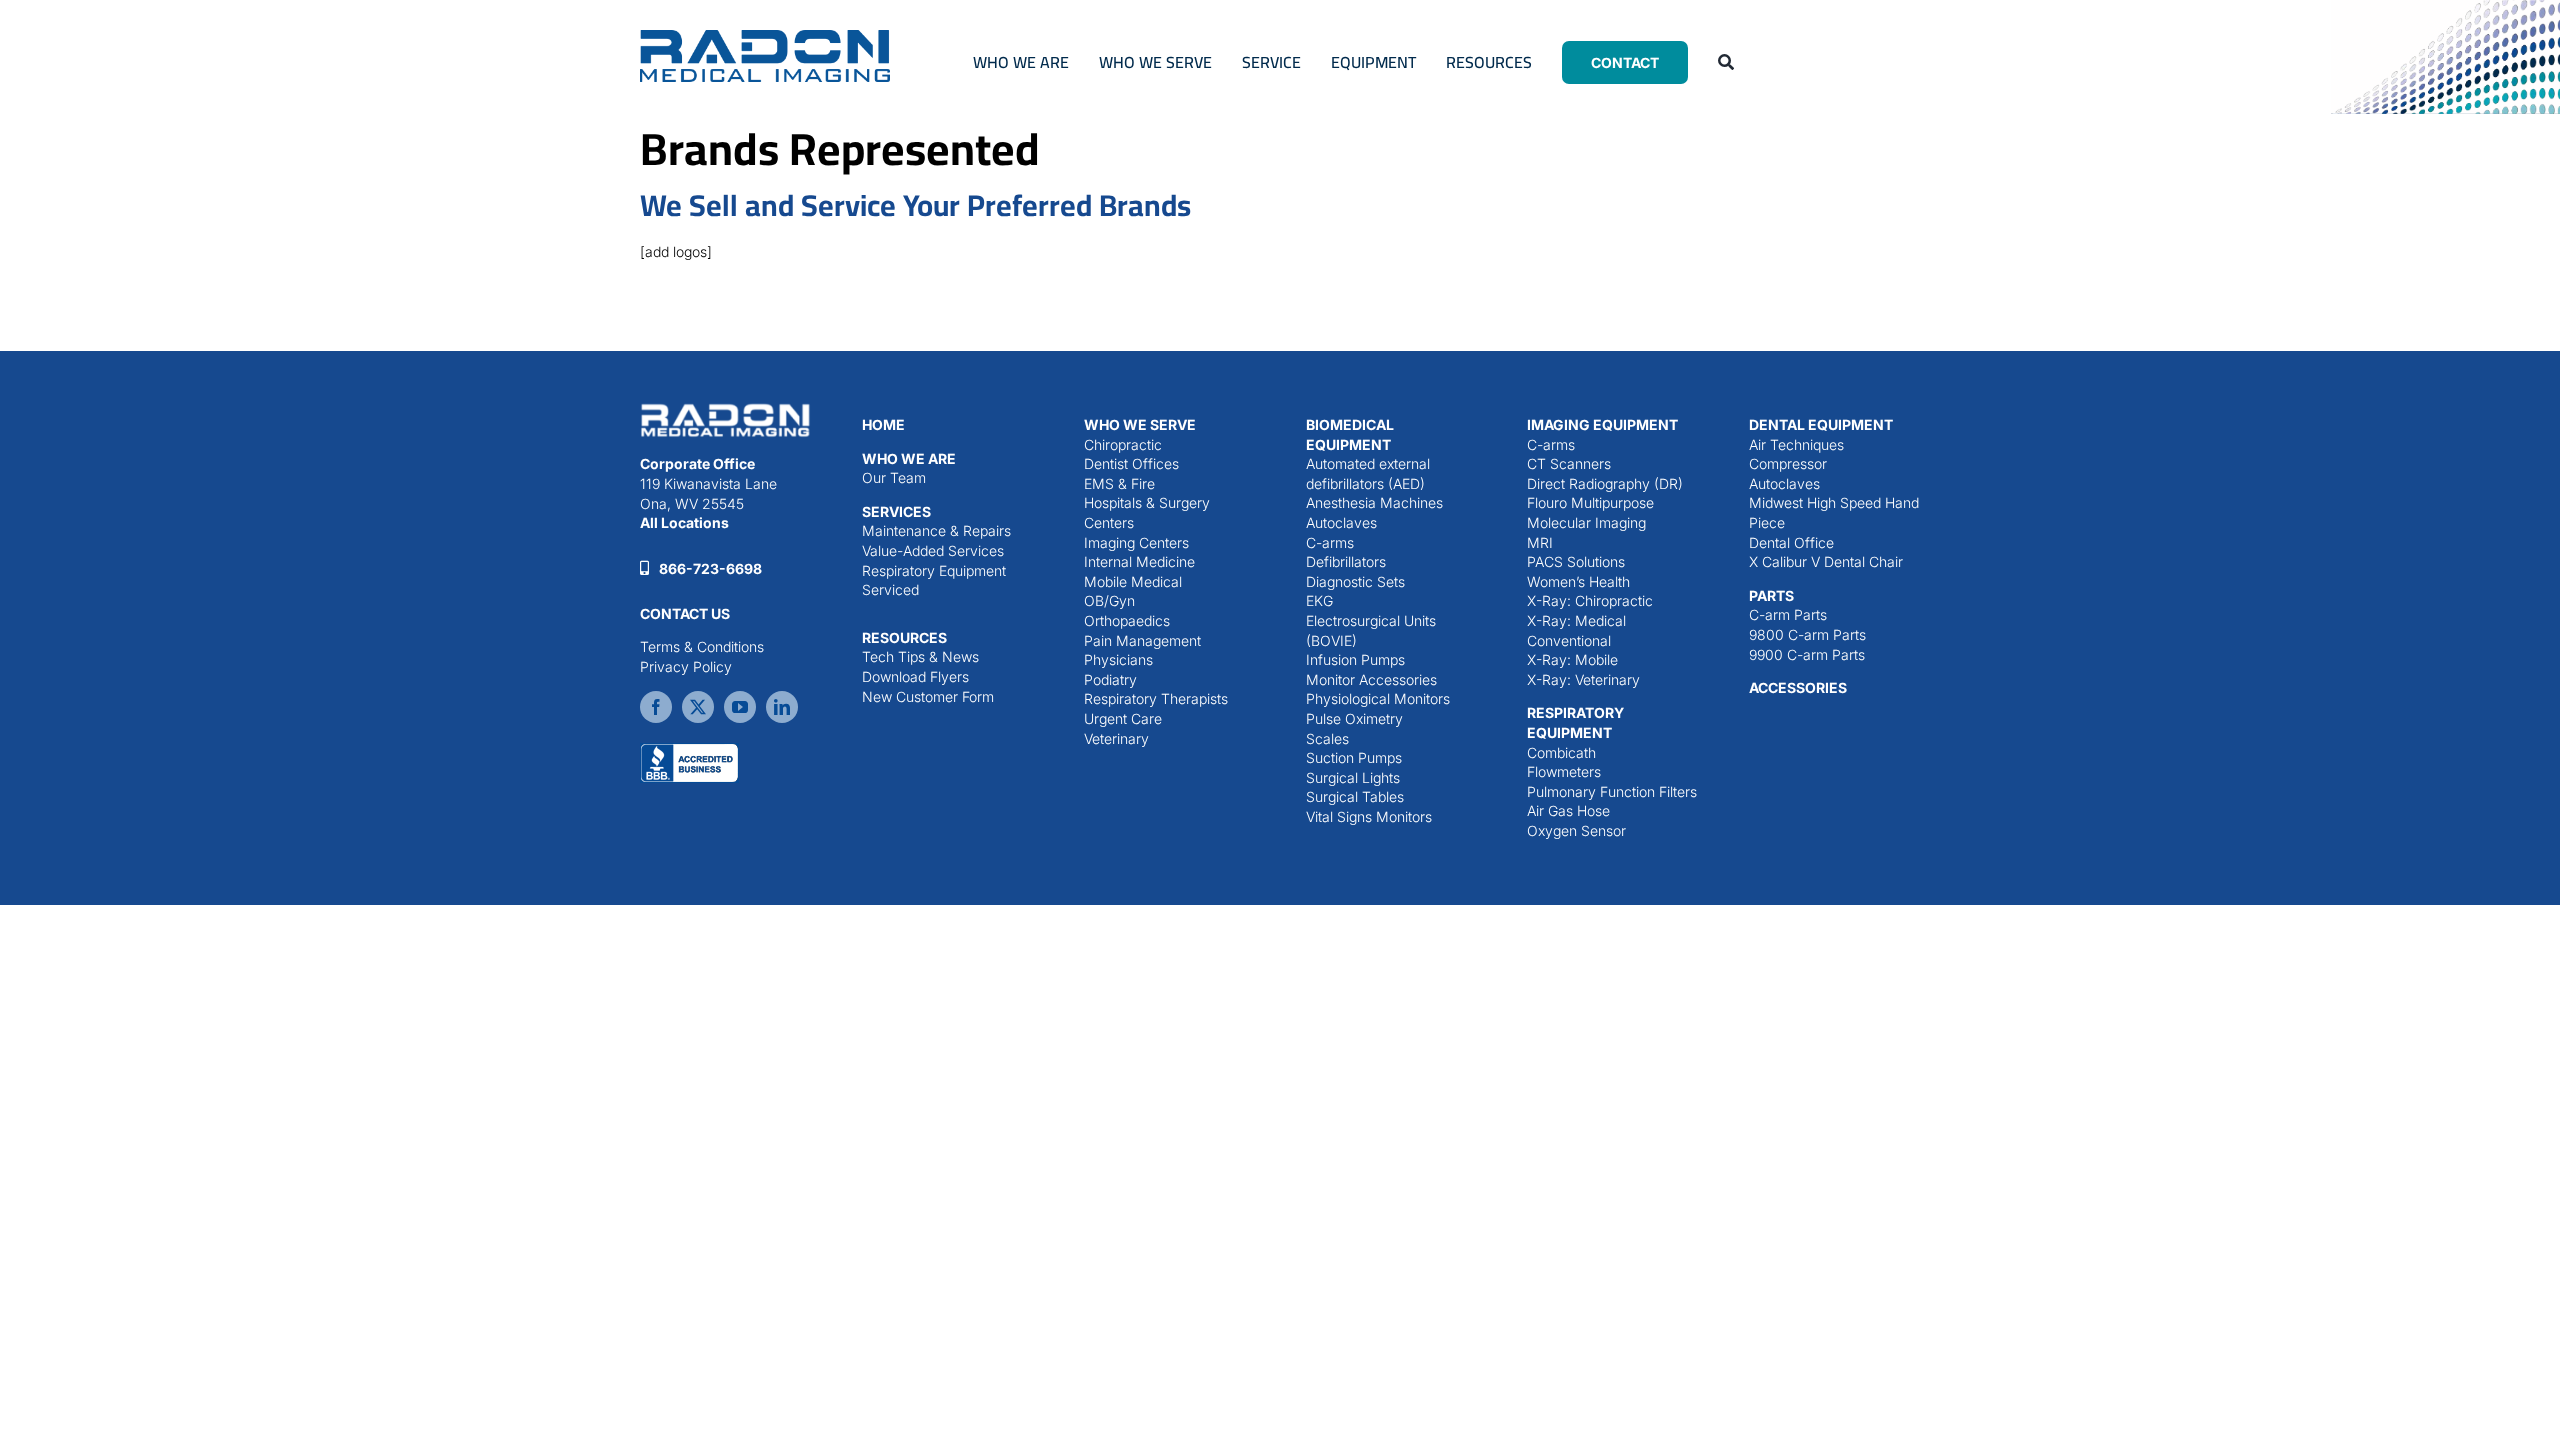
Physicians (1118, 659)
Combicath (1561, 752)
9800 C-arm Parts (1807, 634)
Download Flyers (915, 676)
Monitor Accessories (1371, 679)
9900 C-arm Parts (1807, 654)
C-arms (1330, 542)
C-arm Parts (1788, 614)
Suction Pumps (1354, 757)
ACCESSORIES (1798, 687)
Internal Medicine (1139, 561)
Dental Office (1791, 542)
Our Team (894, 477)
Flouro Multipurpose (1590, 502)
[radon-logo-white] (725, 407)
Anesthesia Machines (1374, 502)
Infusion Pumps (1355, 659)
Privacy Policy (686, 666)
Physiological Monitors (1378, 698)
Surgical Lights (1353, 777)
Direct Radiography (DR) (1605, 483)
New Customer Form (928, 696)
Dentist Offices (1131, 463)
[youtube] (740, 707)
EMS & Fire (1119, 483)
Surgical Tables (1355, 796)
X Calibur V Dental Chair (1826, 561)
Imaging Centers (1136, 542)
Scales (1327, 738)
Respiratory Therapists (1156, 698)
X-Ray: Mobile (1572, 659)
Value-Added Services (933, 550)
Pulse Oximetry (1354, 718)
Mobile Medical (1133, 581)
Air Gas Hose (1568, 810)
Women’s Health (1578, 581)
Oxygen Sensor (1576, 830)
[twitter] (698, 707)
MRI (1540, 542)
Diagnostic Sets (1355, 581)
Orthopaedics (1127, 620)
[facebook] (656, 707)
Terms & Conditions (702, 646)
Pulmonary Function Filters (1612, 791)
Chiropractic (1123, 444)
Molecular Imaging (1586, 522)
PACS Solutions (1576, 561)
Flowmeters (1564, 771)
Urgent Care (1123, 718)
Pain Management (1142, 640)
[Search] (1726, 62)
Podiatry (1110, 679)
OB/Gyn (1109, 600)
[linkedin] (782, 707)
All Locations (684, 522)
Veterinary (1116, 738)
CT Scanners (1569, 463)
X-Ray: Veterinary (1583, 679)
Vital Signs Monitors (1369, 816)
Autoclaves (1341, 522)
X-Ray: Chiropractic (1590, 600)
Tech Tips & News (920, 656)
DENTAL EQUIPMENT (1821, 424)
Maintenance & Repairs (936, 530)
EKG (1319, 600)
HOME (883, 424)
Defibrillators (1346, 561)
